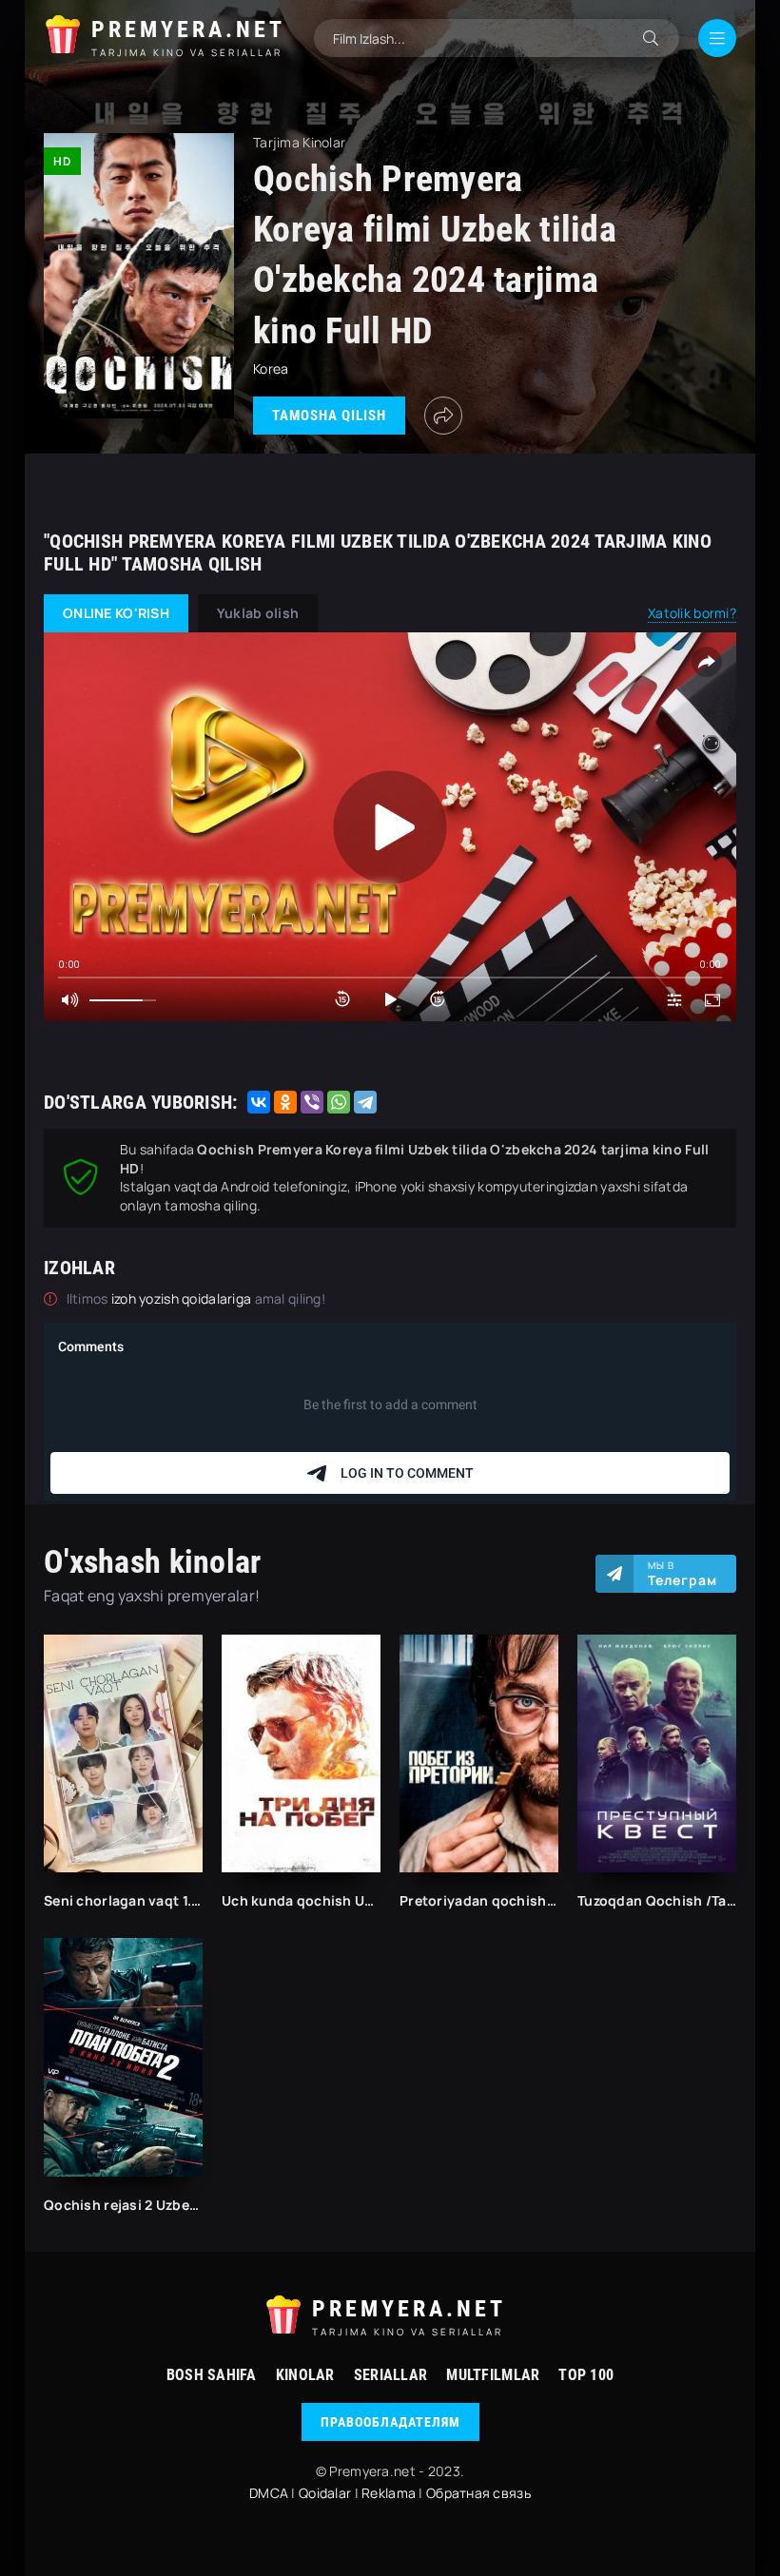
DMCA (269, 2493)
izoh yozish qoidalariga (183, 1298)
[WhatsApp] (339, 1102)
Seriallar (391, 2375)
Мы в (682, 1574)
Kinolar (305, 2375)
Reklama (389, 2493)
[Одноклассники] (285, 1102)
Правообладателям (390, 2422)
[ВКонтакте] (259, 1102)
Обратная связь (478, 2493)
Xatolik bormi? (692, 613)
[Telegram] (365, 1102)
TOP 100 (586, 2375)
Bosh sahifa (212, 2375)
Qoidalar (325, 2493)
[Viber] (312, 1102)
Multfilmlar (493, 2375)
